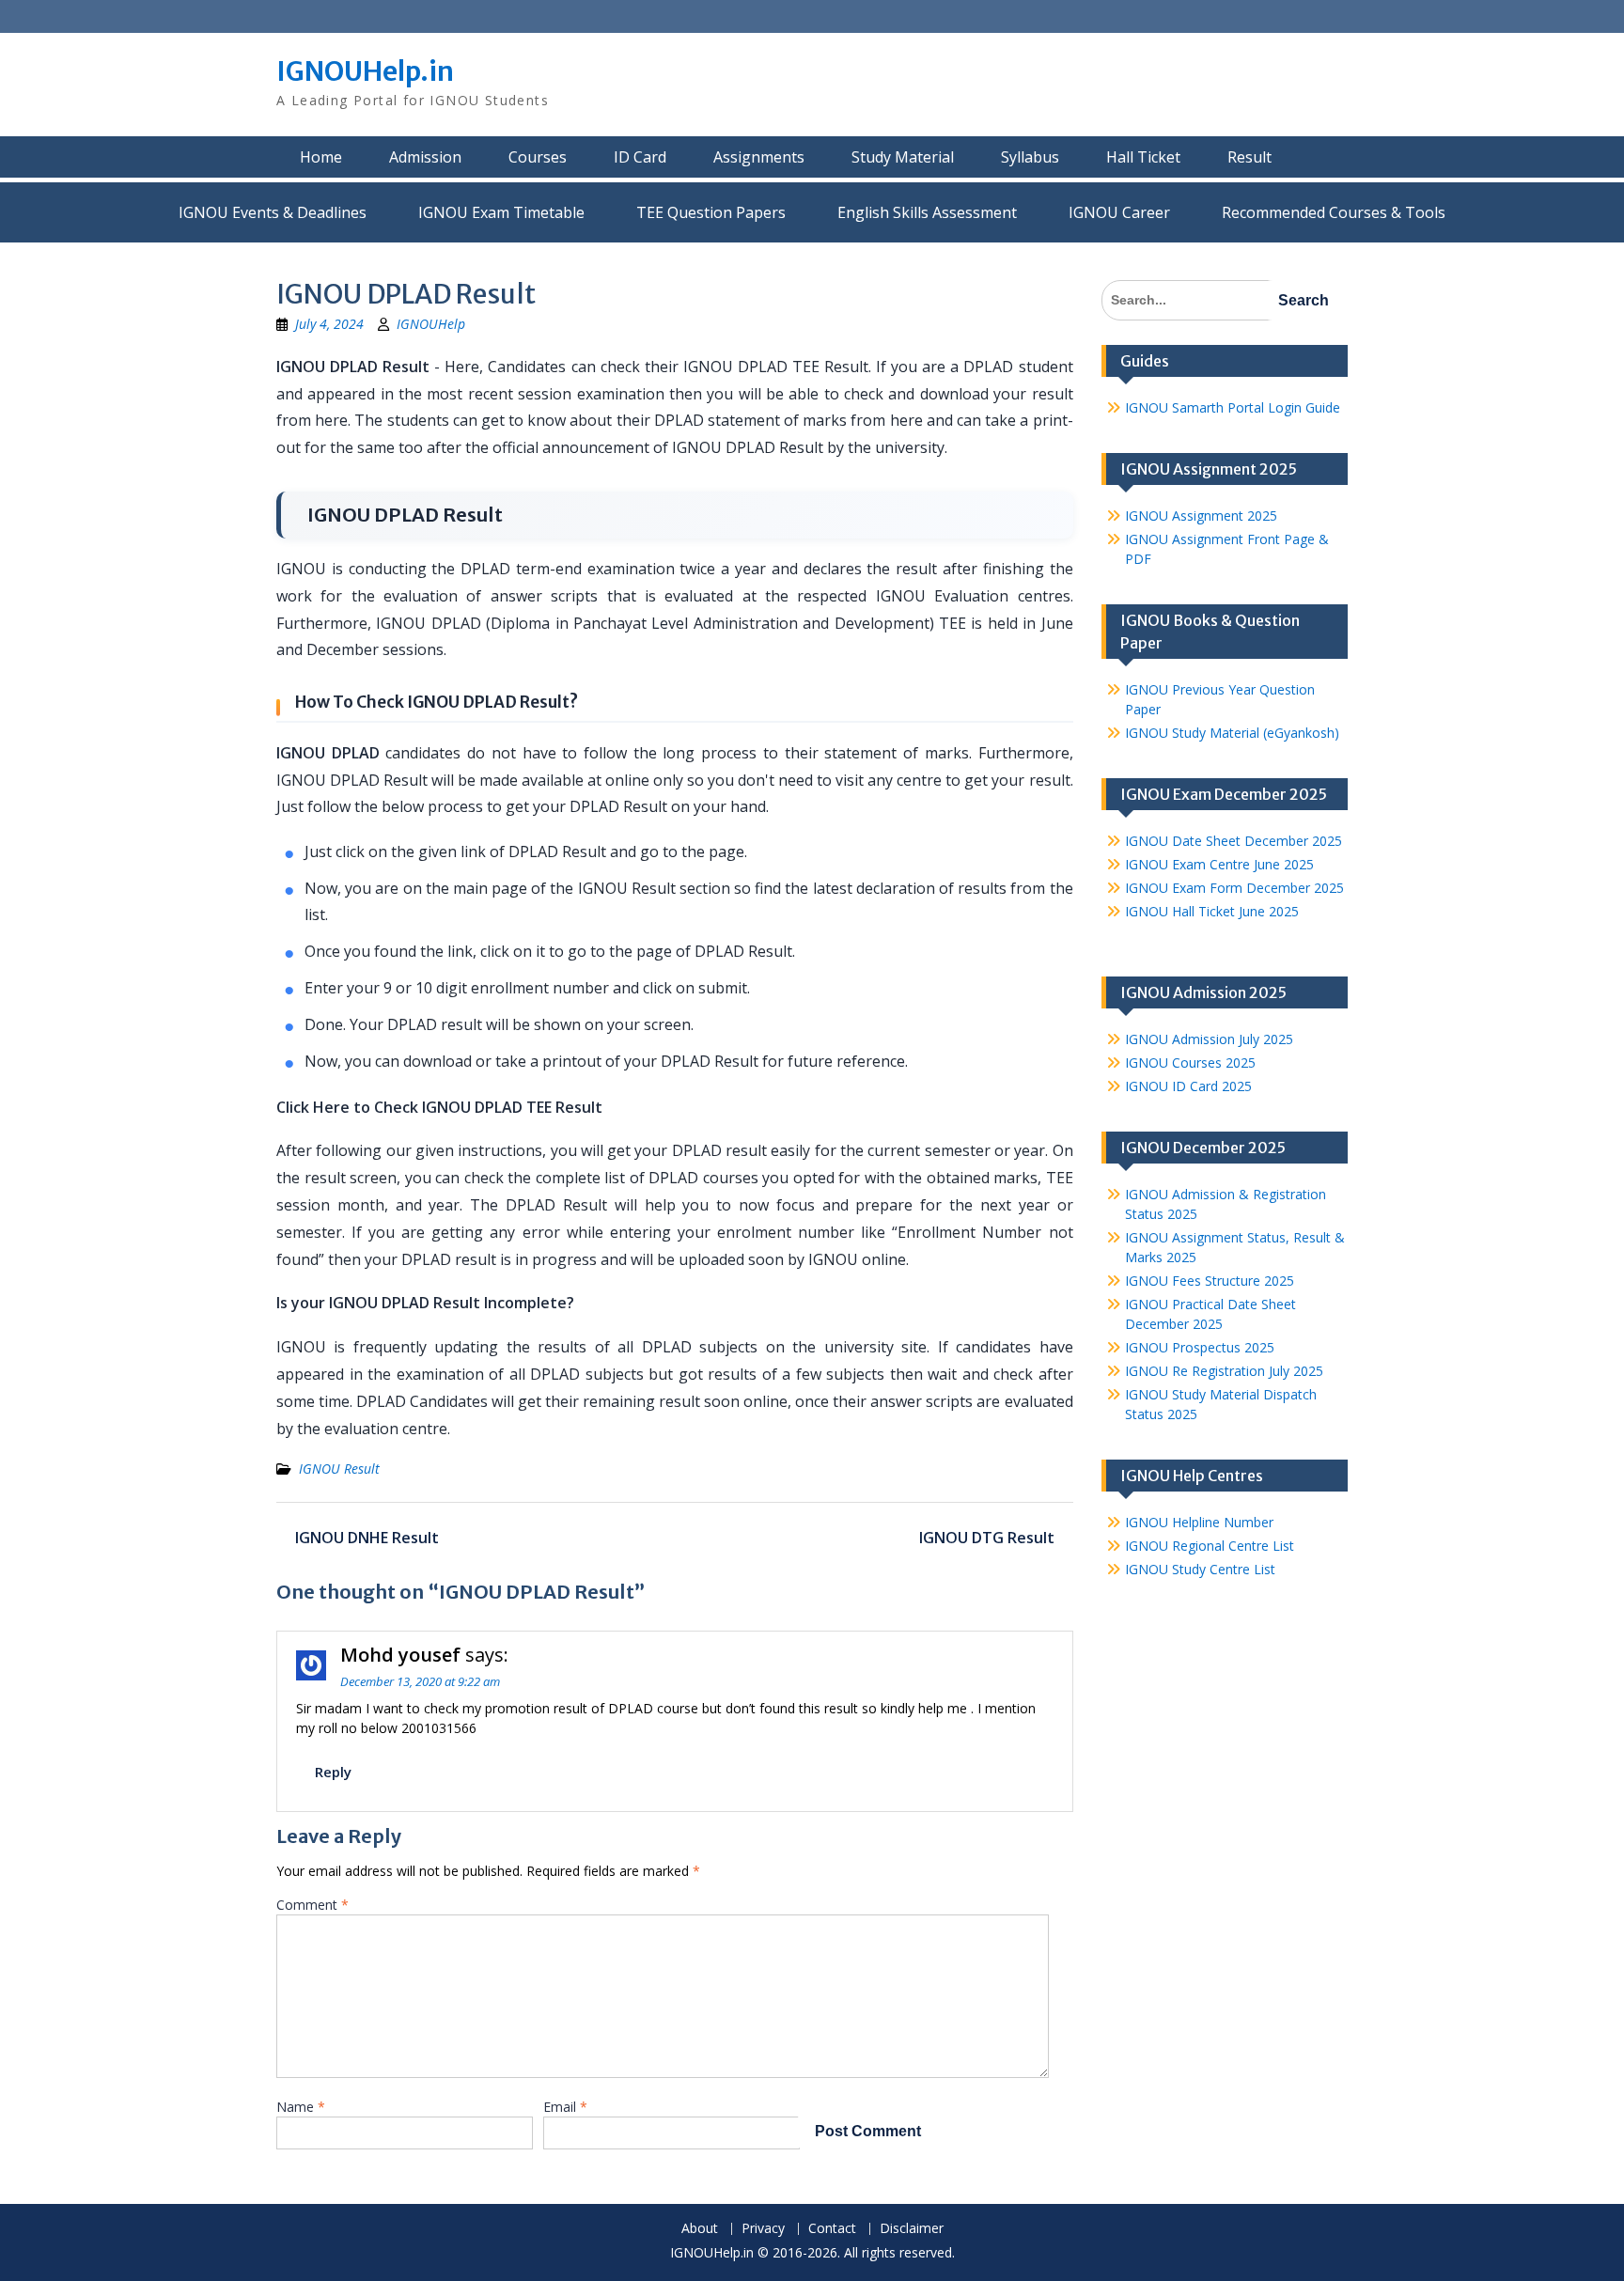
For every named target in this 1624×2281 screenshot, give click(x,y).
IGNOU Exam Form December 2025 (1234, 888)
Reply (333, 1772)
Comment (312, 1905)
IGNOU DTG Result (987, 1538)
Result (1249, 157)
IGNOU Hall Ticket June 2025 (1212, 911)
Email (565, 2107)
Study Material (903, 157)
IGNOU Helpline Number (1199, 1522)
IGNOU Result (339, 1469)
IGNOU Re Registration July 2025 (1224, 1371)
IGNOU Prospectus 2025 (1200, 1347)
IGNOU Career (1119, 212)
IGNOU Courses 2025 (1190, 1062)
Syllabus (1030, 157)
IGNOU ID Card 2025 (1188, 1086)
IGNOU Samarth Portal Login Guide (1233, 407)
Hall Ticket (1143, 157)
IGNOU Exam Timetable (501, 212)
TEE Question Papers (711, 212)
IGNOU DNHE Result (367, 1538)
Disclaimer (912, 2229)
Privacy (763, 2229)
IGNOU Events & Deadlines (273, 212)
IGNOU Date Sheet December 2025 (1234, 841)
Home (321, 157)
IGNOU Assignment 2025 (1201, 516)
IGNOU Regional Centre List (1210, 1546)
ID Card (640, 157)
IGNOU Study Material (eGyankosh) (1232, 733)
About (700, 2229)
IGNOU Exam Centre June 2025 (1219, 864)
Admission (425, 157)
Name (301, 2107)
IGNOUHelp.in (365, 71)
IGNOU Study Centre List (1200, 1569)
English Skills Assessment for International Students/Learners (927, 212)
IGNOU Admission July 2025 (1209, 1039)
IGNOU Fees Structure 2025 (1210, 1281)
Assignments (759, 157)
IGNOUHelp (431, 324)
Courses (538, 157)
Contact (832, 2229)
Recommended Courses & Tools (1334, 212)
